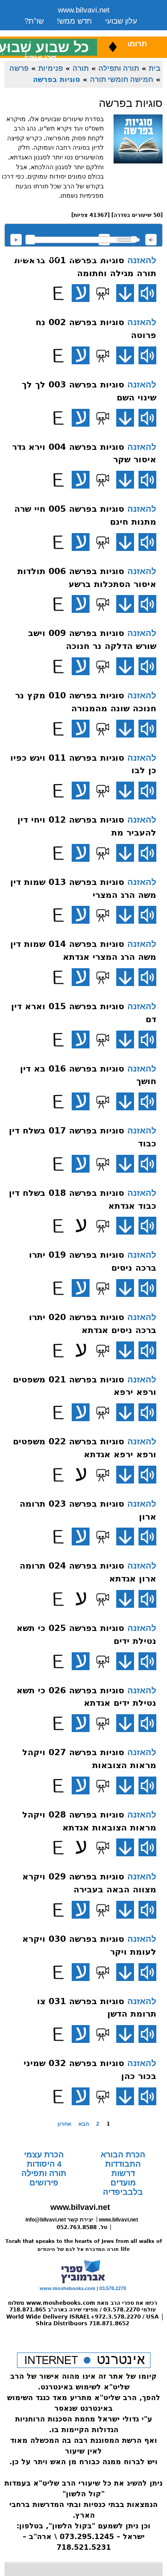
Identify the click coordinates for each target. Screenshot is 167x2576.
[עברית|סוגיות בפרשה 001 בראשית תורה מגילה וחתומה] (81, 293)
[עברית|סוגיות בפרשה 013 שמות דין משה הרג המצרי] (81, 915)
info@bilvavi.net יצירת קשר (59, 2220)
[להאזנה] (147, 293)
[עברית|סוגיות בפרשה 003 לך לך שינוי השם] (81, 418)
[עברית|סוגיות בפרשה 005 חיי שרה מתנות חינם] (81, 542)
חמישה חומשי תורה (122, 79)
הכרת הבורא (123, 2155)
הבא (84, 2124)
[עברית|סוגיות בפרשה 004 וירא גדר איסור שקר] (81, 480)
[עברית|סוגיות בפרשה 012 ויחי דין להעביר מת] (81, 853)
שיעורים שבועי (47, 32)
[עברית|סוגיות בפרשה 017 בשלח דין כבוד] (81, 1164)
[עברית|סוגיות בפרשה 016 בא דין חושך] (81, 1101)
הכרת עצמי (44, 2155)
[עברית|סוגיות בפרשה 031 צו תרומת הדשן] (81, 2034)
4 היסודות (44, 2164)
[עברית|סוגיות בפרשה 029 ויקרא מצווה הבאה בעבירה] (81, 1910)
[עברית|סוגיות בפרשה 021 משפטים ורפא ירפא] (81, 1412)
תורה (81, 68)
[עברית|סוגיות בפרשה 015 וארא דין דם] (81, 1039)
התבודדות (123, 2164)
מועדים (123, 2183)
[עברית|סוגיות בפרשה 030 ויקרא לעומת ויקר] (81, 1972)
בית (155, 68)
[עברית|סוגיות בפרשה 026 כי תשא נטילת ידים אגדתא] (81, 1723)
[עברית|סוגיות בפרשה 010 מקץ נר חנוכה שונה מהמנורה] (81, 729)
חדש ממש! (74, 21)
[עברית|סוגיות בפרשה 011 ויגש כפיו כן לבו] (81, 791)
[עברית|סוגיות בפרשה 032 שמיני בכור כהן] (81, 2096)
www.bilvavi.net (84, 10)
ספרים (93, 32)
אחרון (64, 2124)
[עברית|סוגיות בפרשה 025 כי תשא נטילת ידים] (81, 1661)
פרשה (19, 68)
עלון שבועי (121, 21)
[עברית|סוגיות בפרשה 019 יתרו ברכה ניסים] (81, 1288)
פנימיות (51, 68)
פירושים (44, 2183)
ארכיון (125, 32)
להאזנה (16, 240)
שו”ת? (34, 21)
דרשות (123, 2173)
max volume (151, 240)
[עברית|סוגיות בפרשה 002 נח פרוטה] (81, 355)
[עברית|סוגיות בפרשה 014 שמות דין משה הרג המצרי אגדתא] (81, 977)
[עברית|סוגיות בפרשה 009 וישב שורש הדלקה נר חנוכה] (81, 666)
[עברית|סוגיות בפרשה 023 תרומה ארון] (81, 1537)
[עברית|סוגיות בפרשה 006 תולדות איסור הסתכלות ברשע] (81, 604)
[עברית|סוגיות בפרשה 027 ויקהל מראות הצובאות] (81, 1785)
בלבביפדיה (123, 2192)
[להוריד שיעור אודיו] (125, 293)
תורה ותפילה (119, 68)
